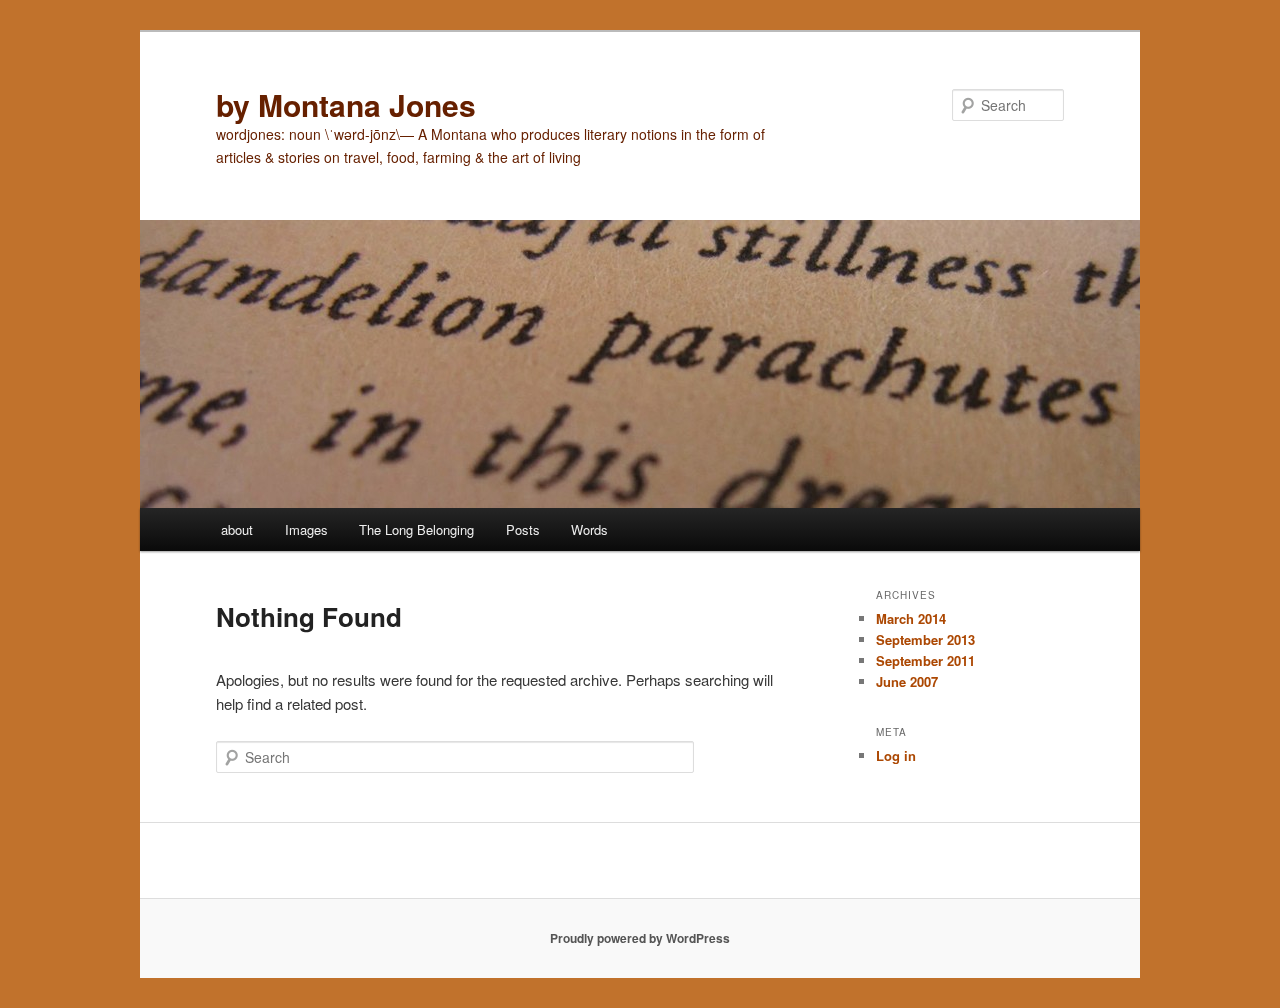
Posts (523, 529)
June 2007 (907, 681)
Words (589, 529)
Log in (896, 755)
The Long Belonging (416, 529)
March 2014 (911, 618)
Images (306, 529)
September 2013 (925, 639)
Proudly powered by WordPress (640, 938)
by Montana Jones (346, 104)
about (237, 529)
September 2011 (925, 660)
